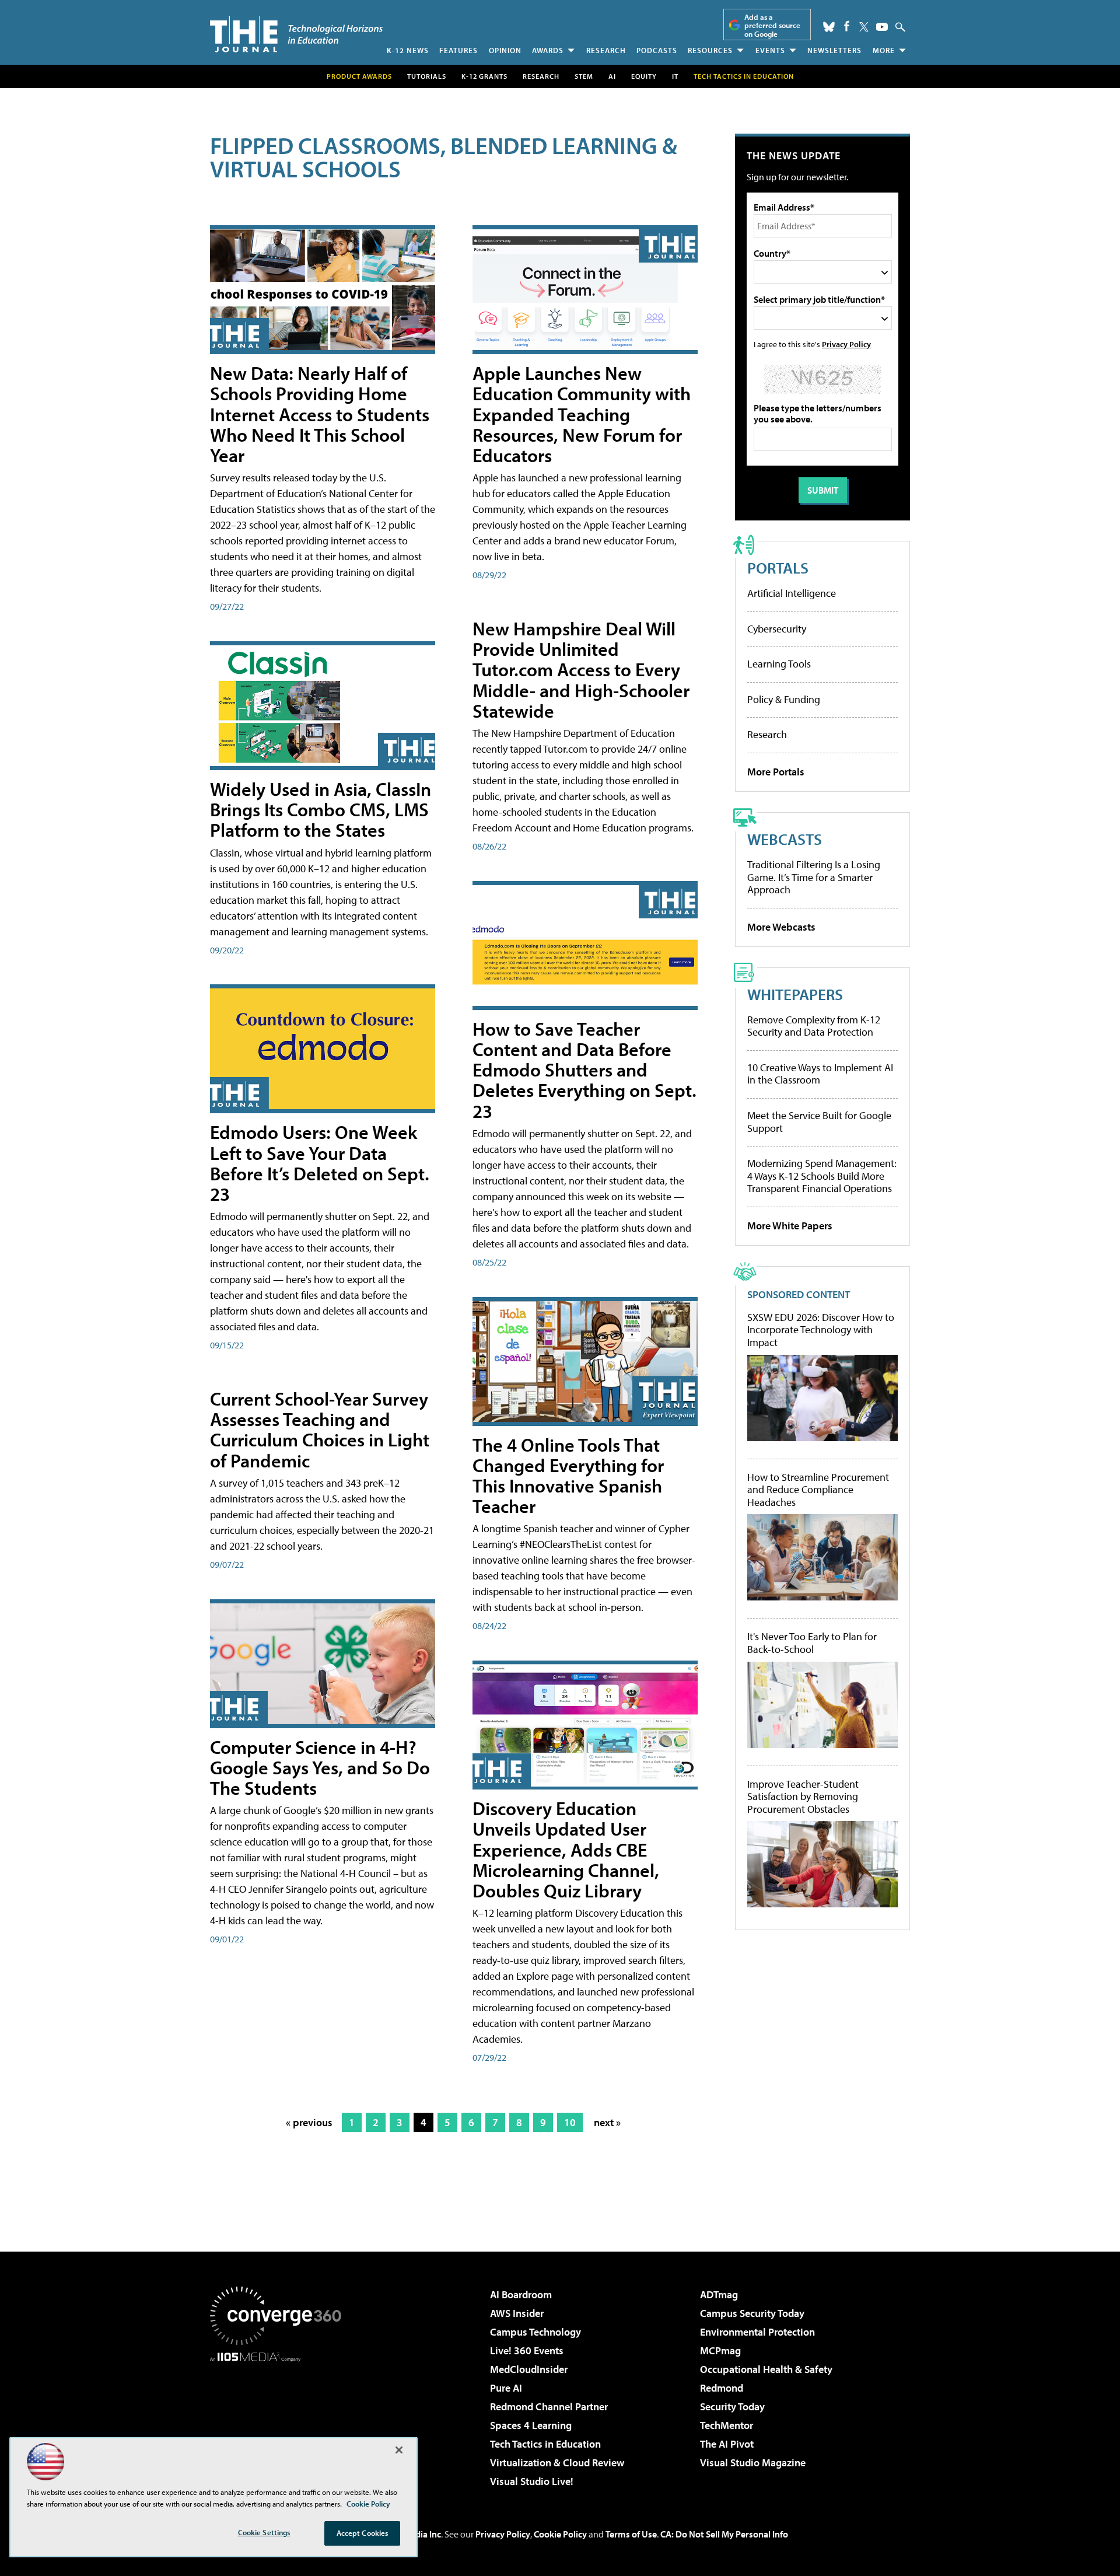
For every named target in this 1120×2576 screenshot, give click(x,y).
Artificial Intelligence (792, 593)
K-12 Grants (484, 76)
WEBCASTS (785, 839)
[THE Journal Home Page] (296, 34)
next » (607, 2122)
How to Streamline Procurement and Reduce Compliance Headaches (818, 1490)
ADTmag (719, 2294)
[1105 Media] (280, 2421)
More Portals (776, 772)
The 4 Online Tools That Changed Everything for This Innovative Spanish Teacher (568, 1476)
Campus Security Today (752, 2313)
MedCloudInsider (529, 2369)
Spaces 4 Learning (531, 2425)
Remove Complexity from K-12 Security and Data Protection (814, 1026)
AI (612, 76)
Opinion (505, 50)
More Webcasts (781, 927)
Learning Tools (779, 664)
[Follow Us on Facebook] (847, 26)
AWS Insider (517, 2313)
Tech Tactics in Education (545, 2444)
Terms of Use (631, 2534)
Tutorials (427, 76)
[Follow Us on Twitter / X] (864, 27)
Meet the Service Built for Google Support (819, 1122)
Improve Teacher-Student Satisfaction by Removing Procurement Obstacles (803, 1797)
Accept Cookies (363, 2533)
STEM (584, 76)
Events (770, 50)
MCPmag (720, 2350)
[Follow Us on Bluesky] (829, 27)
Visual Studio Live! (532, 2481)
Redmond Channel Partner (549, 2407)
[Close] (399, 2450)
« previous (309, 2122)
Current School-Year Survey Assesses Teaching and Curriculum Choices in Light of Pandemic (320, 1429)
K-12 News (408, 50)
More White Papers (790, 1226)
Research (606, 50)
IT (675, 76)
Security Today (732, 2407)
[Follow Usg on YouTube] (882, 27)
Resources (710, 50)
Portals (778, 567)
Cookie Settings (264, 2532)
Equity (644, 76)
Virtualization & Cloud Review (557, 2463)
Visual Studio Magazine (753, 2463)
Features (459, 50)
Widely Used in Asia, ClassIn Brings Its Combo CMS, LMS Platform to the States (321, 809)
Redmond (722, 2388)
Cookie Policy (560, 2534)
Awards (548, 50)
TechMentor (727, 2425)
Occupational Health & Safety (766, 2369)
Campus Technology (535, 2332)
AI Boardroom (521, 2294)
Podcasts (657, 50)
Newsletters (834, 50)
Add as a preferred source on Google (772, 25)
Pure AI (506, 2388)
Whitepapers (795, 994)
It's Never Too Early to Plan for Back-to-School (812, 1643)
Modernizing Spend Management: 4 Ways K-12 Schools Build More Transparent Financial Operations (822, 1176)
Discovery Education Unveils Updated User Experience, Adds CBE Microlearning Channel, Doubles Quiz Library (566, 1849)
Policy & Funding (784, 699)
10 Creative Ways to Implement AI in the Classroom (820, 1074)
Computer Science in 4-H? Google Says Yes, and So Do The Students (320, 1767)
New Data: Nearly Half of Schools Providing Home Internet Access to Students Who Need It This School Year (320, 414)
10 (570, 2122)
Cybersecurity (777, 629)
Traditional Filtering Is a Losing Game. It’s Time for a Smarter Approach (814, 877)
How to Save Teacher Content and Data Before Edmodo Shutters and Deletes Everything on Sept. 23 (584, 1070)
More (884, 50)
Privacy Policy (846, 344)
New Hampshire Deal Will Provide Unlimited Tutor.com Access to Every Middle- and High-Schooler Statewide (581, 670)
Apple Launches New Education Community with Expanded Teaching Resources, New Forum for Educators (582, 414)
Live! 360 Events (527, 2350)
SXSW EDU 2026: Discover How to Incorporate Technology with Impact (821, 1330)
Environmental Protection (757, 2332)
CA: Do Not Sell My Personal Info (724, 2534)
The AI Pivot (727, 2444)
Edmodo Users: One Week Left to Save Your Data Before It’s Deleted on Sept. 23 (320, 1163)
